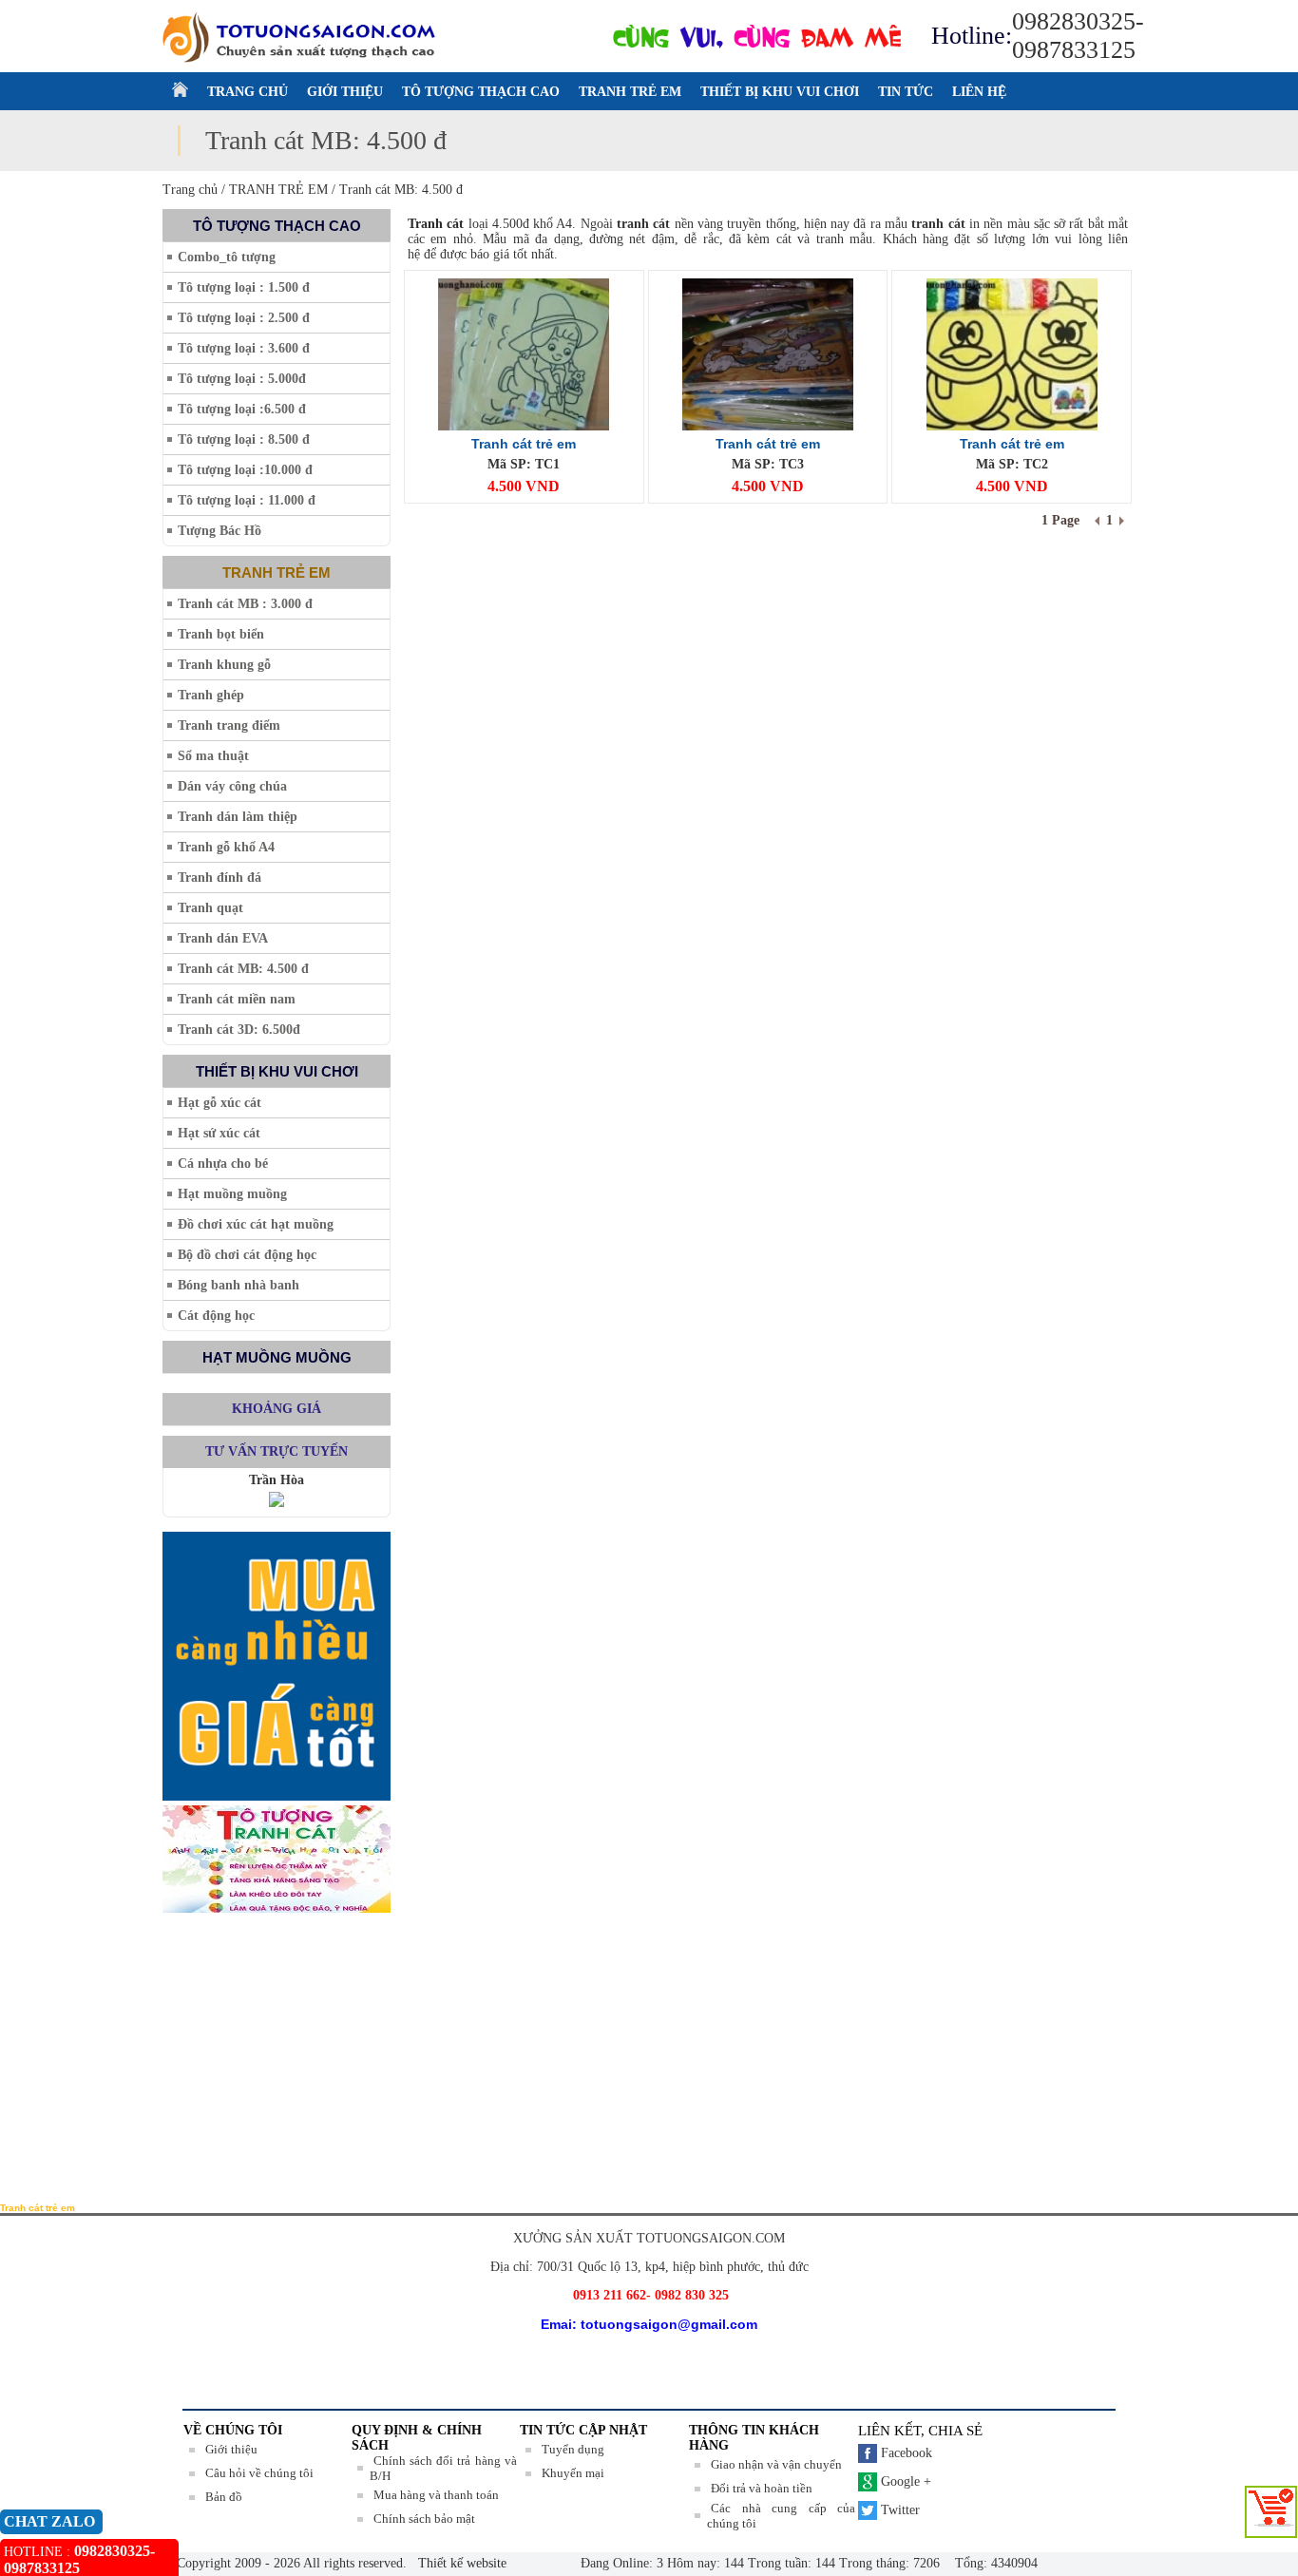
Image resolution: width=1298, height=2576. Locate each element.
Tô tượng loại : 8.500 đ (244, 439)
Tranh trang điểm (229, 725)
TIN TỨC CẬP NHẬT (583, 2430)
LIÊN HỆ (979, 92)
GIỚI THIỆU (345, 92)
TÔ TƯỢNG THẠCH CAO (481, 92)
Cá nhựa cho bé (223, 1164)
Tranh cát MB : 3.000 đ (245, 604)
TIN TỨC (906, 92)
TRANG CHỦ (248, 92)
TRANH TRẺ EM (630, 92)
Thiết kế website (460, 2563)
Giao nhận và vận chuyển (776, 2464)
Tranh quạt (210, 908)
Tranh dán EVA (223, 938)
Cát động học (216, 1316)
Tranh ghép (211, 695)
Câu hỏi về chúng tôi (259, 2473)
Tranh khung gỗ (224, 665)
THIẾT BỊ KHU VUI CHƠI (780, 92)
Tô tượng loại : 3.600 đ (244, 348)
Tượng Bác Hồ (220, 531)
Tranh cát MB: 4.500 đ (243, 969)
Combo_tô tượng (227, 257)
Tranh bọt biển (221, 634)
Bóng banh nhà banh (239, 1285)
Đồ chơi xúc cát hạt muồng (256, 1224)
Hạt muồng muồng (232, 1194)
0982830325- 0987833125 (1078, 36)
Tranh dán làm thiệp (238, 817)
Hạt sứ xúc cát (219, 1133)
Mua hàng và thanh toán (436, 2495)
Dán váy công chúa (232, 786)
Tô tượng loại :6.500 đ (242, 409)
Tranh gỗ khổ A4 (226, 847)
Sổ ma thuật (213, 756)
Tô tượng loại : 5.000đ (242, 379)
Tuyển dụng (573, 2449)
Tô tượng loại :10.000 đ (245, 470)
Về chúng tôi (233, 2430)
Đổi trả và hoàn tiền (762, 2488)
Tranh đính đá (220, 878)
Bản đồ (224, 2497)
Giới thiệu (231, 2449)
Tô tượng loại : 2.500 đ (244, 318)
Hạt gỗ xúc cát (220, 1103)
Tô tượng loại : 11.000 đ (247, 500)
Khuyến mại (573, 2473)
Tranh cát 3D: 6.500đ (239, 1030)
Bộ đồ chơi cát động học (247, 1255)
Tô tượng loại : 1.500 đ (244, 287)
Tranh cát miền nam (237, 999)
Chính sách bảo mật (424, 2519)
